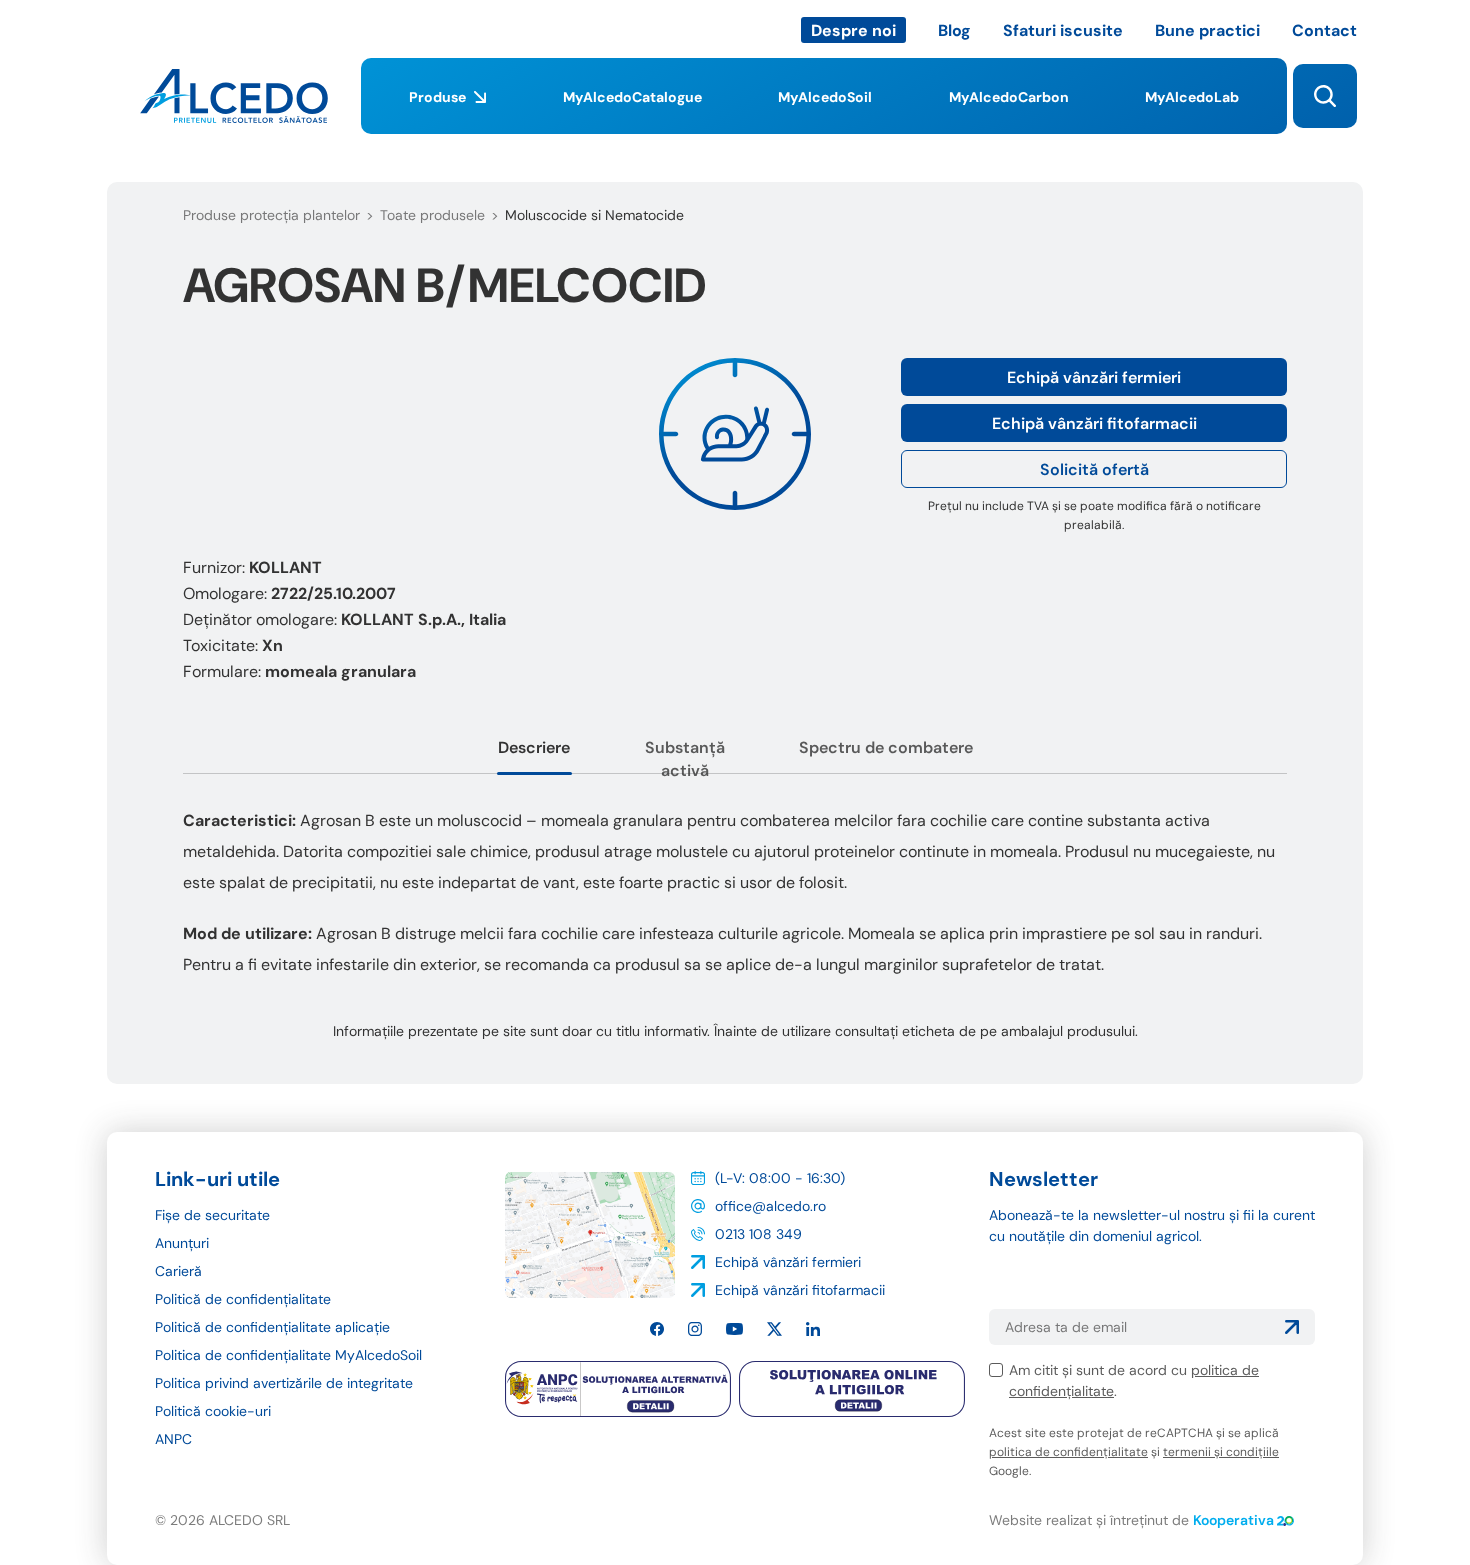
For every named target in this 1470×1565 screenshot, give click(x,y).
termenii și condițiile (1221, 1452)
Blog (954, 30)
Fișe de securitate (212, 1215)
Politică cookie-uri (213, 1411)
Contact (1324, 30)
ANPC (173, 1439)
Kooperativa (1233, 1520)
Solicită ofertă (1094, 469)
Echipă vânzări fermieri (1094, 377)
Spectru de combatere (886, 747)
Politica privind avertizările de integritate (284, 1383)
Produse (437, 97)
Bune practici (1207, 30)
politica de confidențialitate (1068, 1452)
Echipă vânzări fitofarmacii (1094, 423)
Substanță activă (685, 759)
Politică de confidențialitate (243, 1299)
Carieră (178, 1271)
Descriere (534, 747)
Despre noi (853, 30)
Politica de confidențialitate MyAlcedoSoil (288, 1355)
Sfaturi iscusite (1063, 30)
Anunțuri (182, 1243)
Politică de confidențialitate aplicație (272, 1327)
